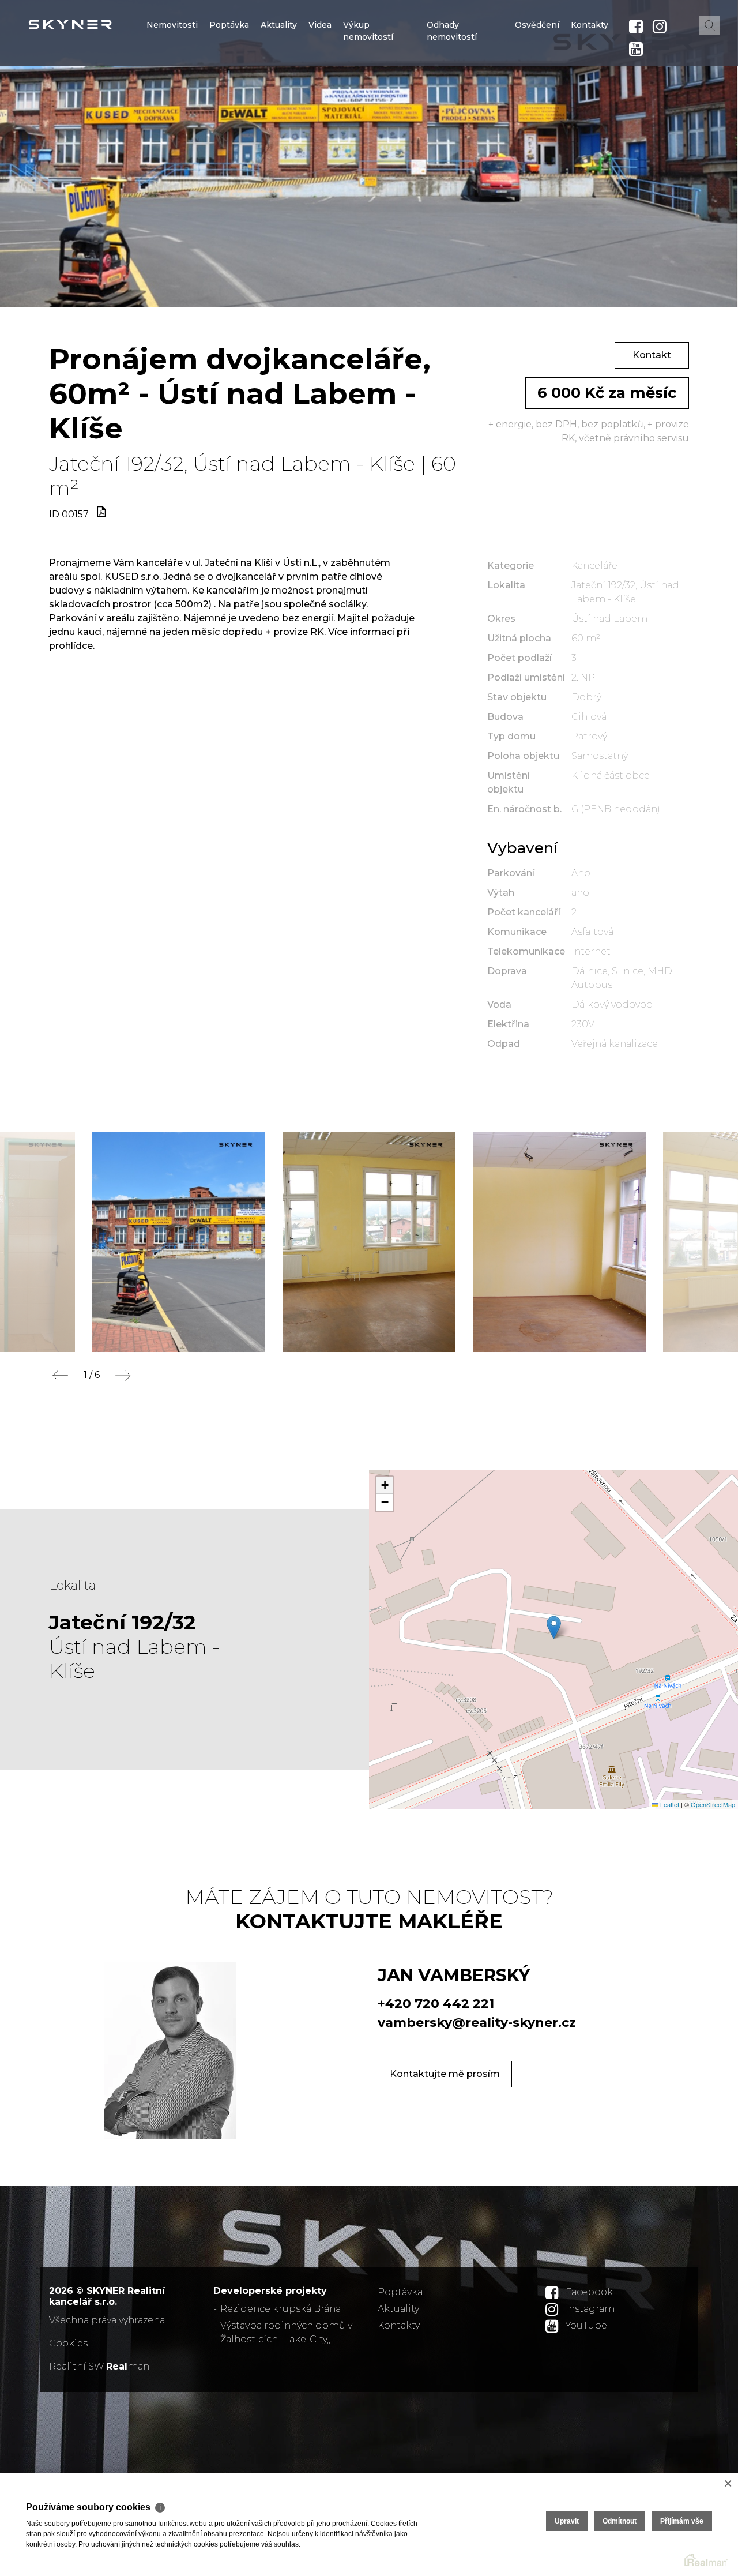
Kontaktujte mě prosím (445, 2074)
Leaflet (669, 1804)
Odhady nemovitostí (452, 100)
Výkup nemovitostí (368, 100)
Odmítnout (620, 2521)
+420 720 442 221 (436, 2004)
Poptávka (229, 94)
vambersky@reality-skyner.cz (477, 2023)
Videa (320, 94)
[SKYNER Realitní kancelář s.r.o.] (95, 25)
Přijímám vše (682, 2521)
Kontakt (652, 355)
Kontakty (590, 94)
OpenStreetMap (713, 1804)
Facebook (589, 2292)
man (128, 2366)
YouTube (586, 2325)
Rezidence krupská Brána (280, 2309)
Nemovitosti (172, 94)
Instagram (590, 2309)
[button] (554, 1627)
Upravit (567, 2521)
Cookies (68, 2343)
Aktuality (279, 94)
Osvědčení (537, 94)
